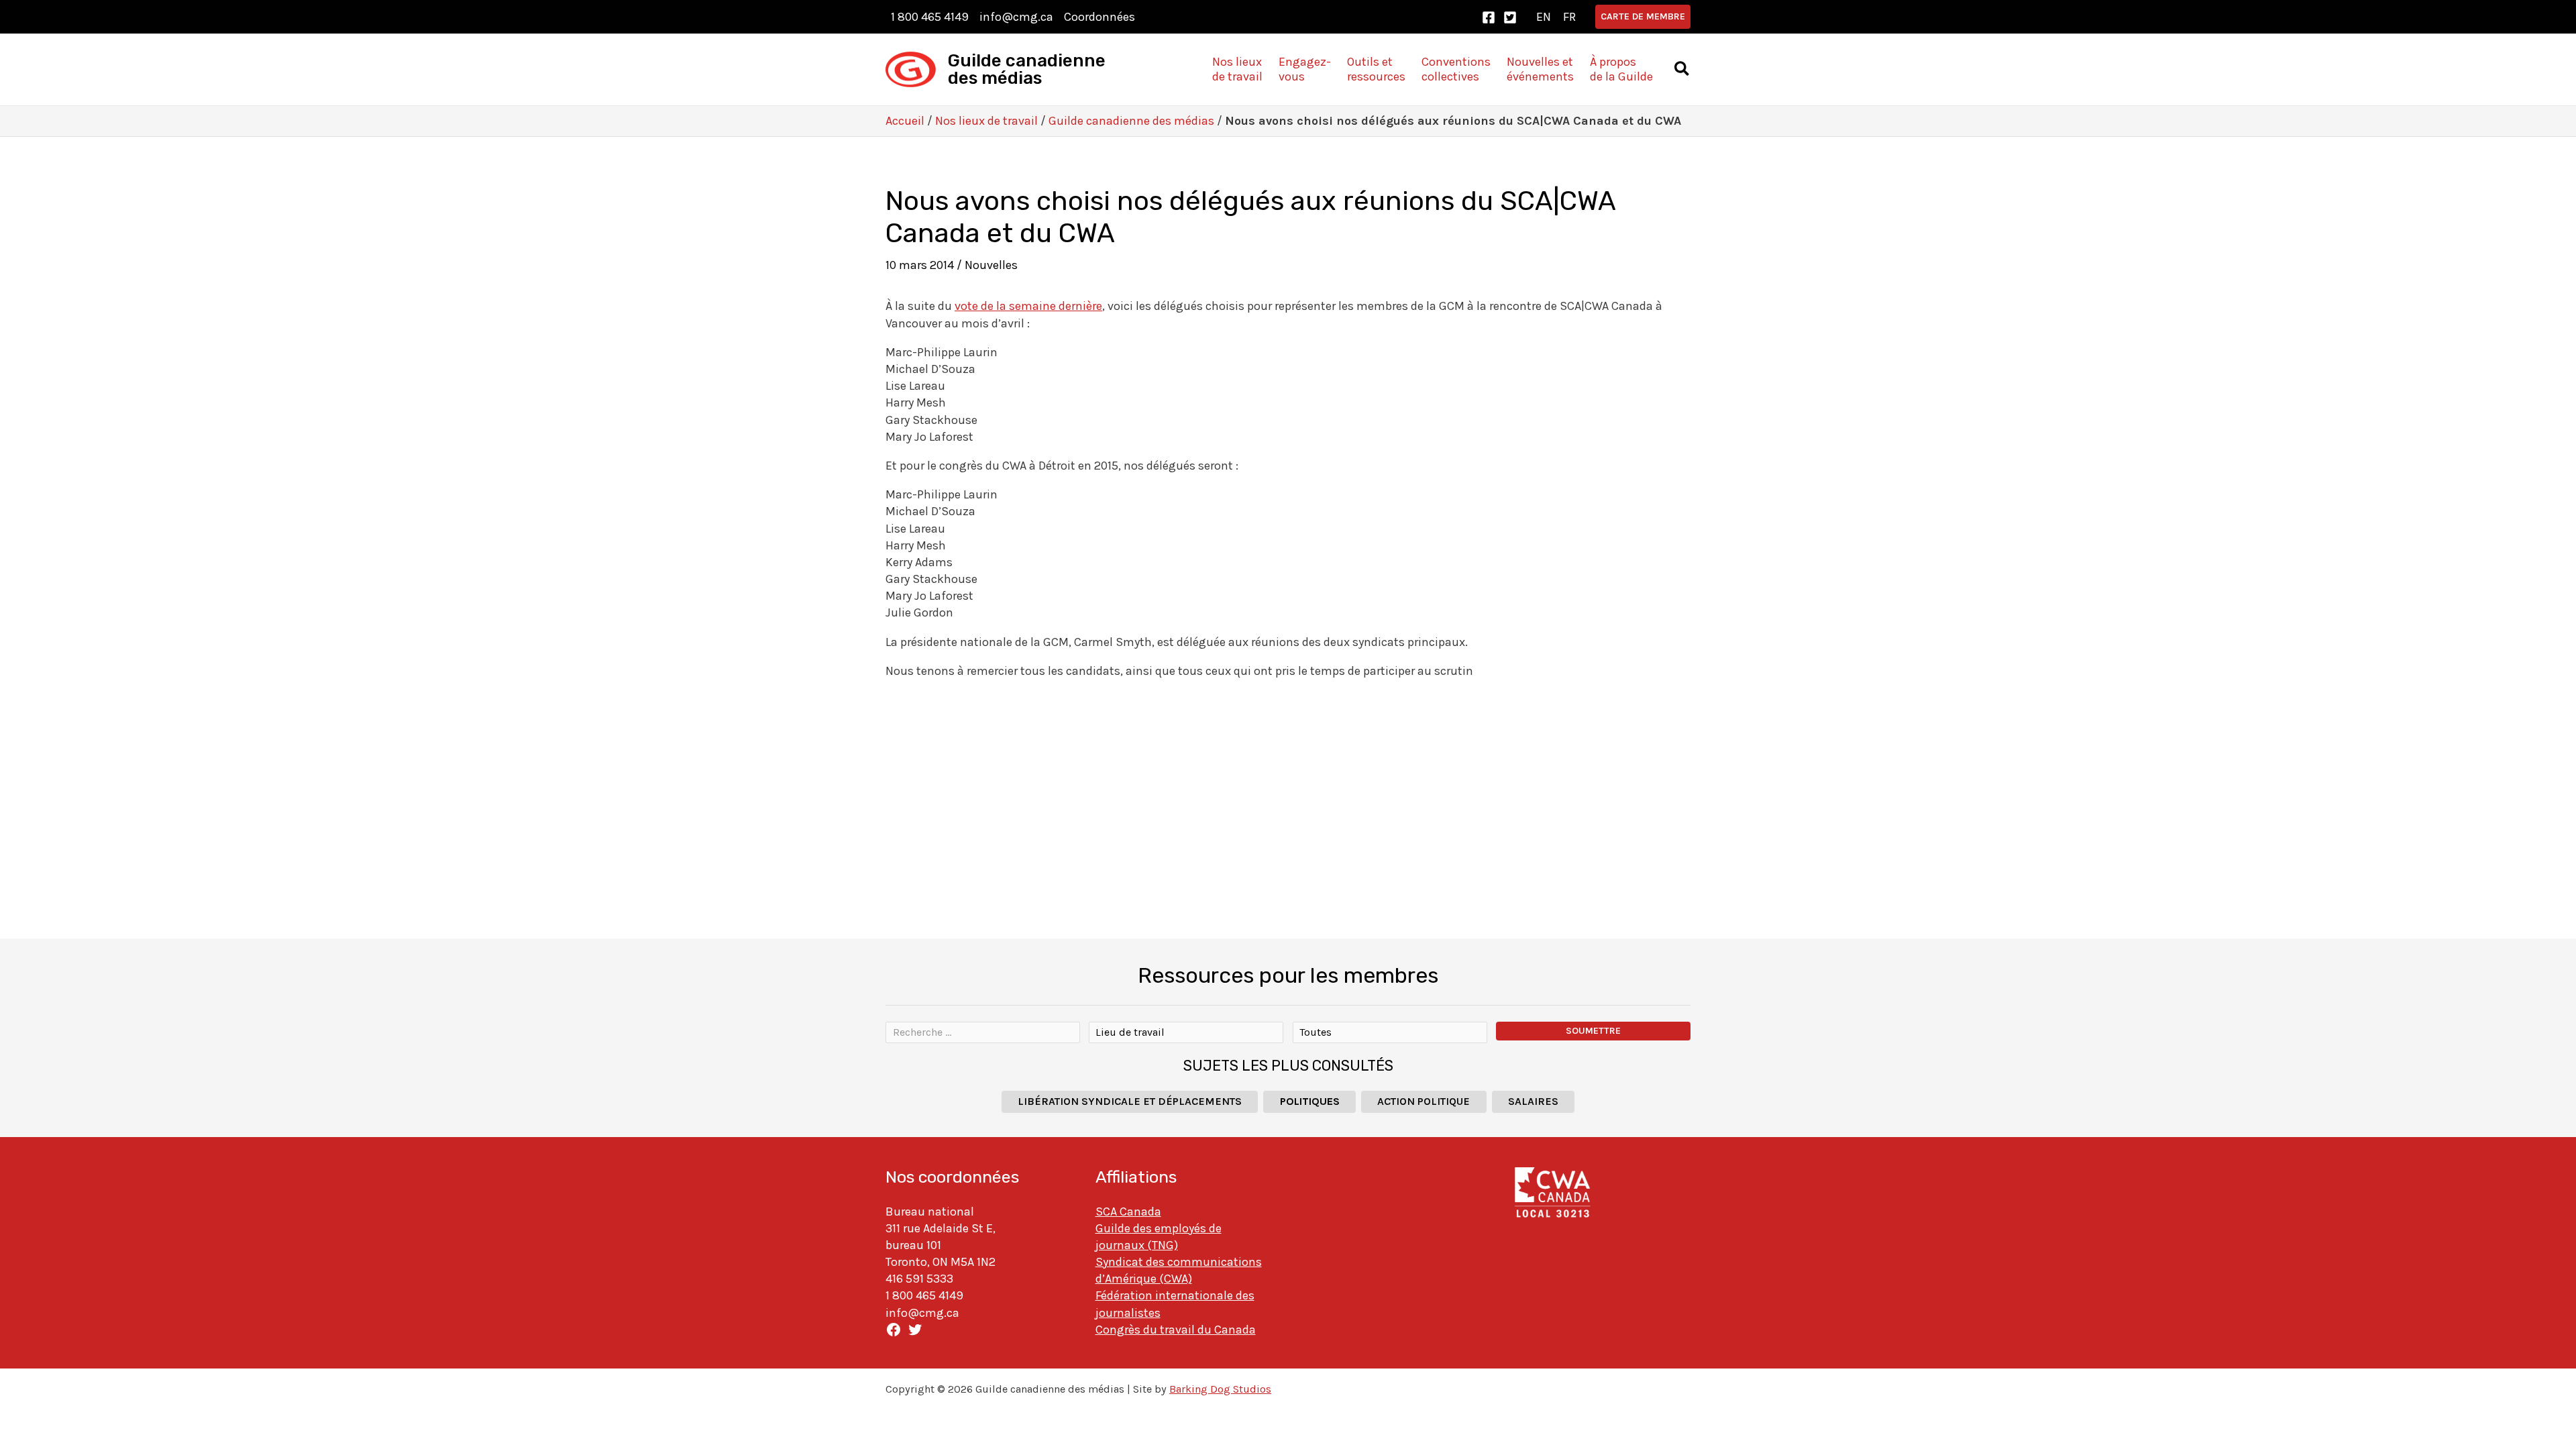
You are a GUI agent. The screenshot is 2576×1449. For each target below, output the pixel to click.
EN (1544, 17)
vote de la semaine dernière (1028, 306)
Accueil (905, 121)
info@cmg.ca (1016, 17)
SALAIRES (1533, 1101)
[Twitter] (1510, 17)
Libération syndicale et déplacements (1130, 1101)
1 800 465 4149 (930, 17)
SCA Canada (1128, 1212)
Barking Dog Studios (1220, 1389)
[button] (1643, 17)
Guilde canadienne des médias (1027, 69)
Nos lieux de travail (986, 121)
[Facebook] (1489, 17)
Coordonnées (1099, 17)
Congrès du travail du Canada (1176, 1330)
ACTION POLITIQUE (1424, 1101)
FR (1569, 17)
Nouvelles (991, 265)
